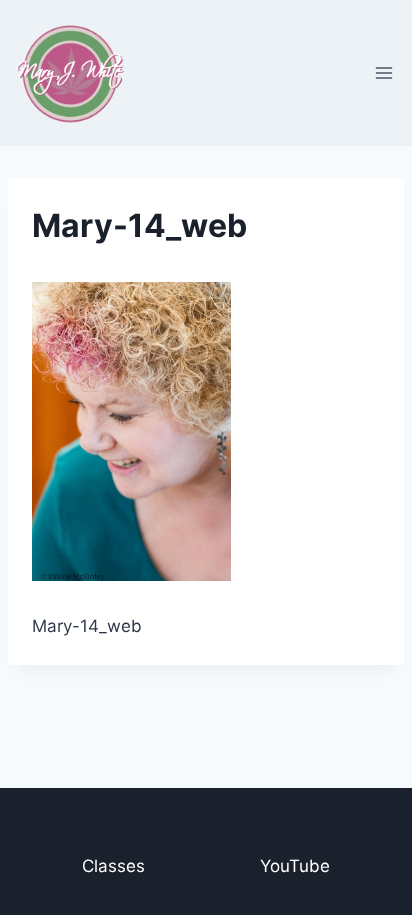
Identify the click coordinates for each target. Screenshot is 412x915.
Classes (113, 866)
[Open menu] (383, 72)
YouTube (295, 866)
